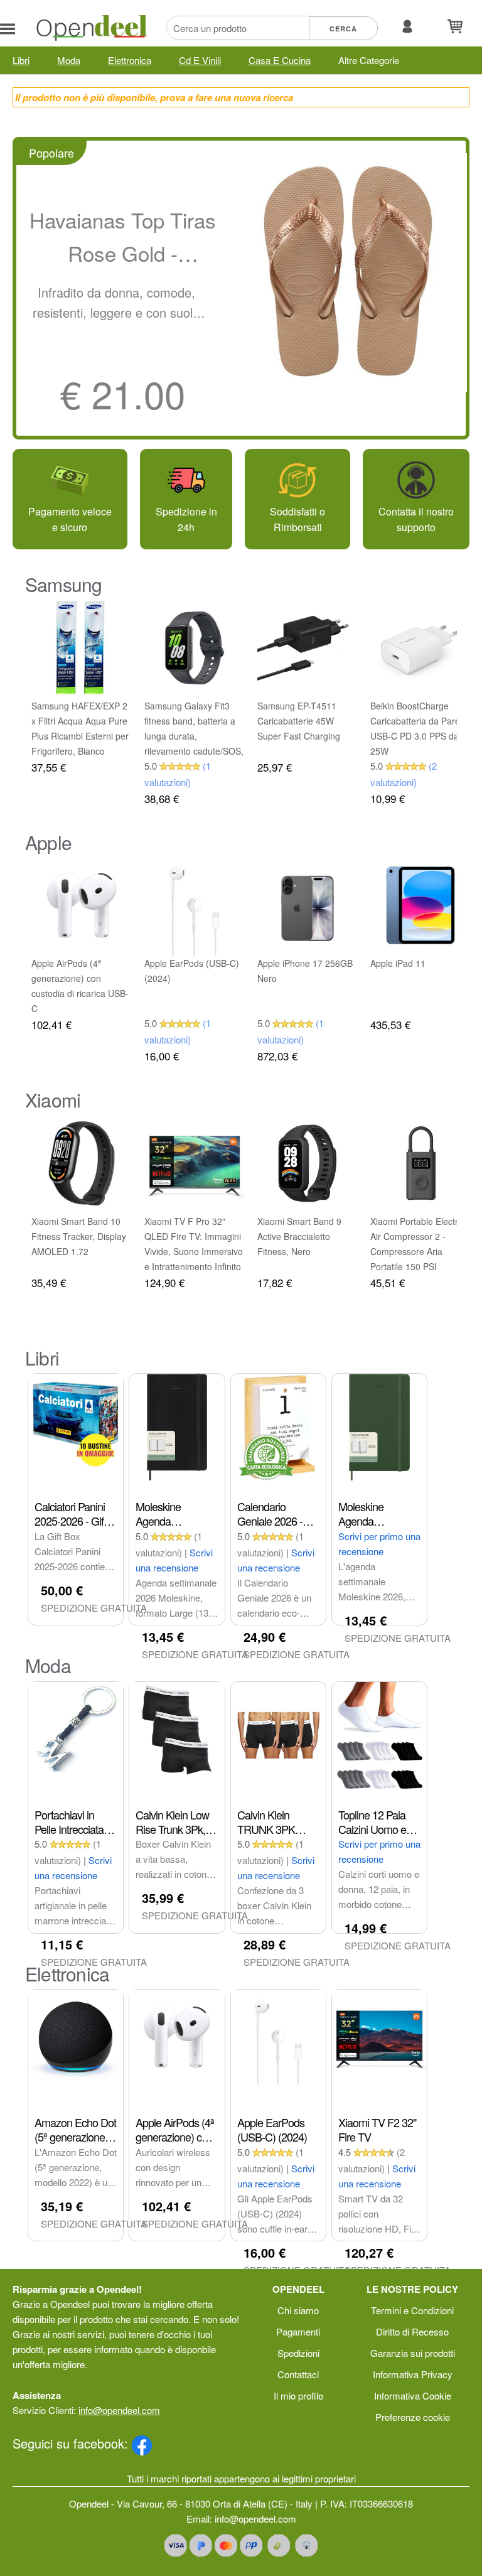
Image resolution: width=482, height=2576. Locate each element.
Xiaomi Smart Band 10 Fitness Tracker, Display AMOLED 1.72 (79, 1236)
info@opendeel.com (119, 2410)
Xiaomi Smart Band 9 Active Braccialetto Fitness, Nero (299, 1236)
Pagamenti (298, 2331)
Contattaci (298, 2374)
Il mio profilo (298, 2395)
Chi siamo (298, 2310)
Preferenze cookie (413, 2417)
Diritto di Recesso (412, 2331)
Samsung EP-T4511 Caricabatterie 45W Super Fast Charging (299, 721)
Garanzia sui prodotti (413, 2353)
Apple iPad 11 (398, 963)
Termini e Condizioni (412, 2310)
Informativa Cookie (413, 2395)
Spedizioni (298, 2353)
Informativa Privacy (413, 2374)
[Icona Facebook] (142, 2443)
